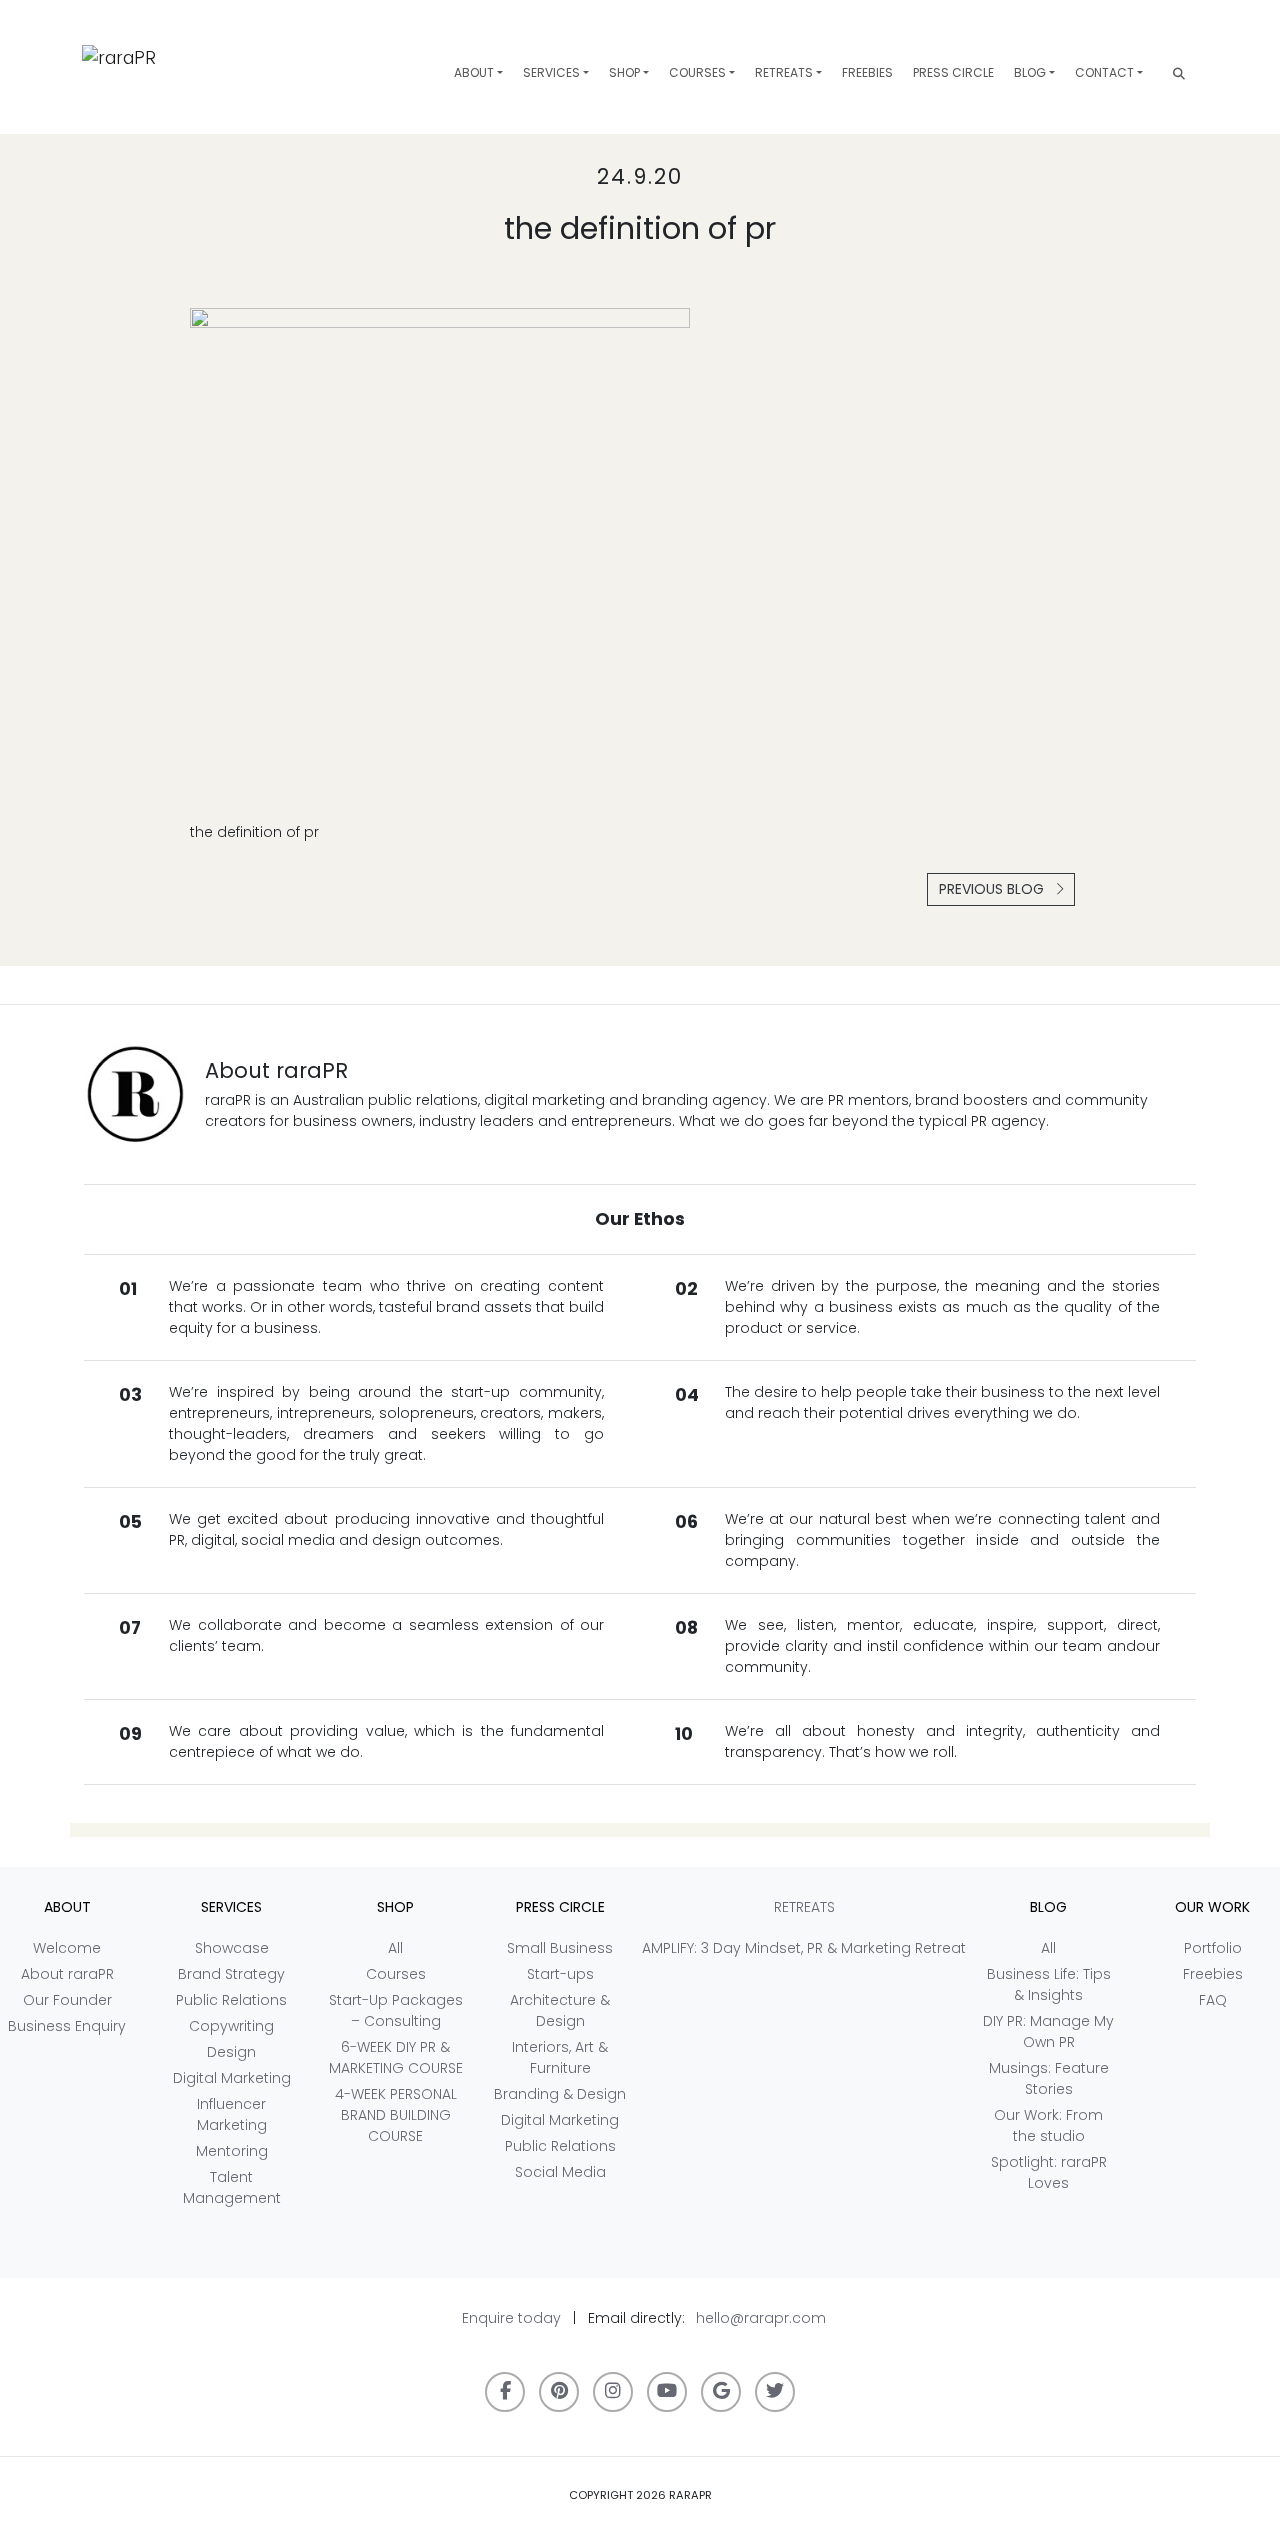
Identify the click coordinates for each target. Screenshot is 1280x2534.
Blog (1030, 72)
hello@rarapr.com (761, 2318)
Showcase (232, 1948)
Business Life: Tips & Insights (1049, 1984)
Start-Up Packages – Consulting (396, 2010)
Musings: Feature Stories (1049, 2078)
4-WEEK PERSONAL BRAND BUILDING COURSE (396, 2115)
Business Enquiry (67, 2026)
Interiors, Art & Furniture (560, 2057)
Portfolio (1213, 1948)
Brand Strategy (231, 1974)
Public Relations (231, 2000)
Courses (697, 72)
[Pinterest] (559, 2392)
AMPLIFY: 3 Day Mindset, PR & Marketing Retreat (804, 1948)
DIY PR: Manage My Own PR (1048, 2031)
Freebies (867, 72)
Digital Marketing (232, 2078)
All (395, 1948)
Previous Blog (993, 889)
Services (551, 72)
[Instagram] (613, 2392)
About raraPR (67, 1974)
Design (231, 2052)
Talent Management (232, 2187)
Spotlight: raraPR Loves (1049, 2172)
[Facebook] (505, 2392)
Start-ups (560, 1974)
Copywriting (231, 2026)
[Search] (1179, 73)
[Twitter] (775, 2392)
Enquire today (511, 2318)
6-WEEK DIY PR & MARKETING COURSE (396, 2057)
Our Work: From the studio (1048, 2125)
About (474, 72)
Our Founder (67, 2000)
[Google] (721, 2392)
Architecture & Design (560, 2010)
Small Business (560, 1948)
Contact (1104, 72)
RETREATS (784, 72)
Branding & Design (560, 2094)
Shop (624, 72)
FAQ (1213, 2000)
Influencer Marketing (232, 2114)
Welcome (67, 1948)
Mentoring (232, 2151)
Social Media (560, 2172)
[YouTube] (667, 2392)
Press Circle (953, 72)
